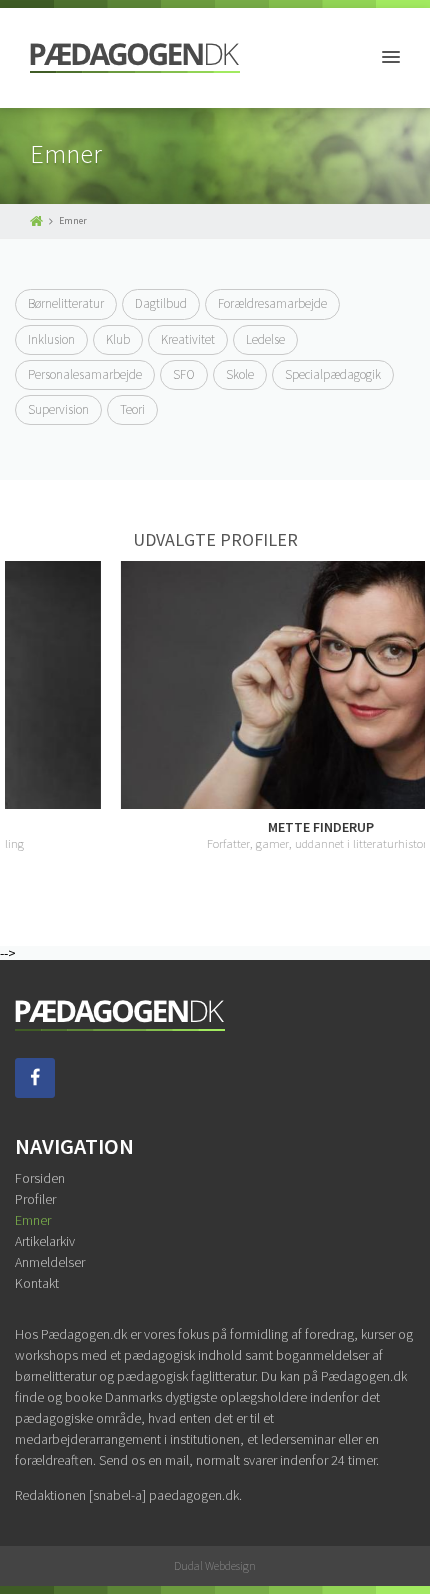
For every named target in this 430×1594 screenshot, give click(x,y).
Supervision (58, 409)
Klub (118, 339)
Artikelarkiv (45, 1241)
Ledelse (265, 339)
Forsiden (40, 1178)
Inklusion (51, 339)
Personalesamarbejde (85, 374)
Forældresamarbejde (272, 303)
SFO (184, 374)
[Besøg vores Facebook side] (35, 1093)
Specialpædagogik (333, 374)
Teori (132, 409)
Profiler (35, 1199)
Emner (33, 1220)
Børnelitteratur (66, 303)
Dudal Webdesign (215, 1565)
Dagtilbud (161, 303)
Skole (240, 374)
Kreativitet (188, 339)
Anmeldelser (50, 1262)
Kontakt (37, 1283)
